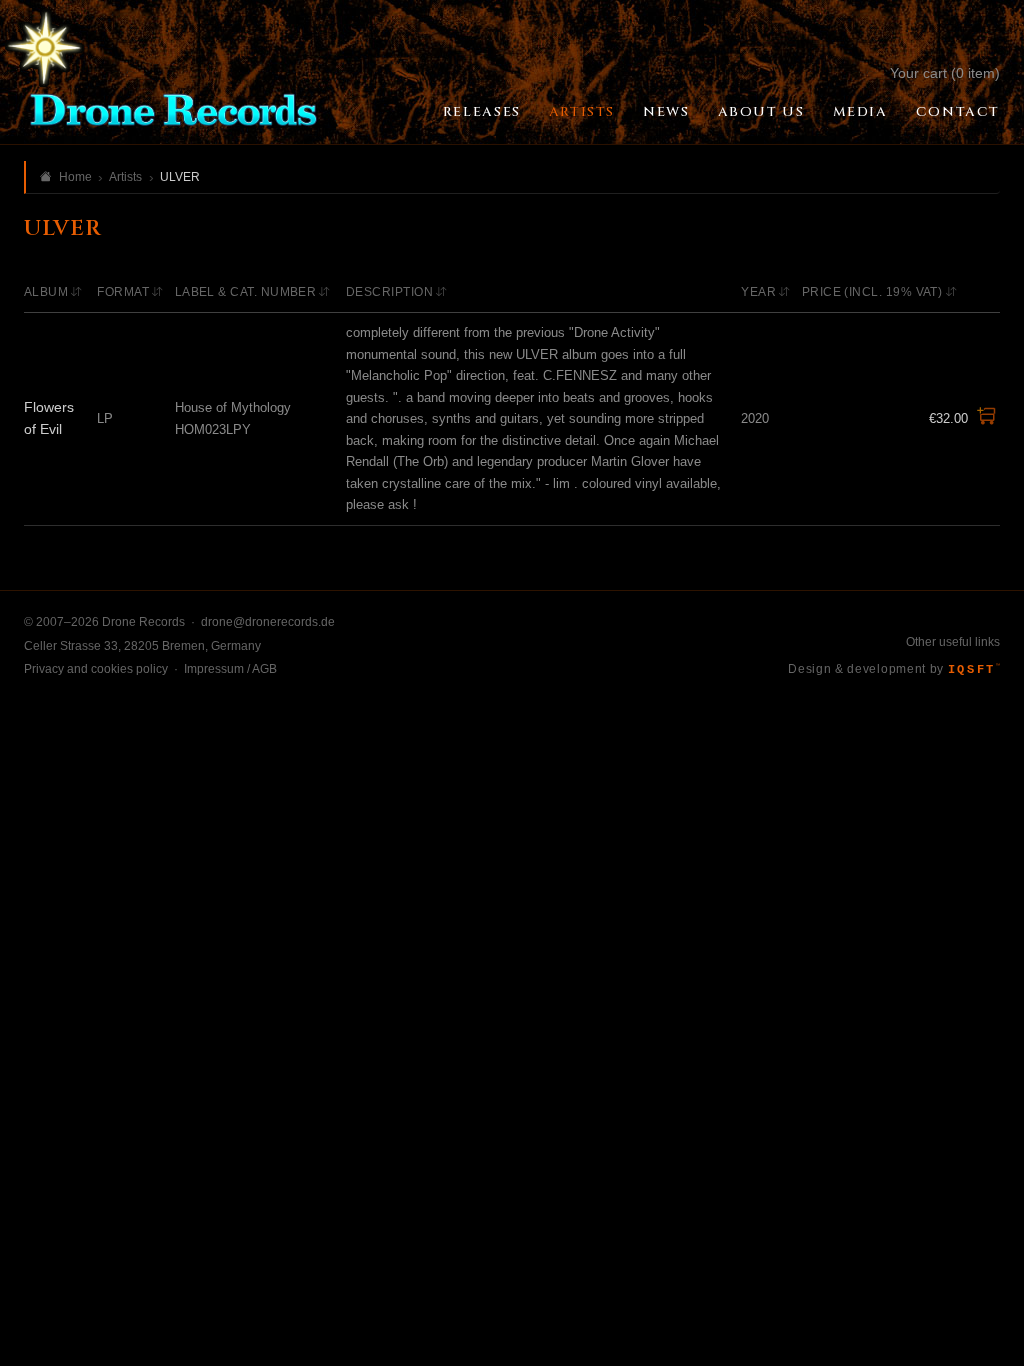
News (666, 112)
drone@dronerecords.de (268, 622)
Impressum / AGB (230, 669)
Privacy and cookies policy (96, 669)
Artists (582, 112)
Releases (482, 112)
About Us (761, 112)
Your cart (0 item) (945, 73)
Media (860, 112)
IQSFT (974, 670)
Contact (958, 112)
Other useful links (953, 642)
